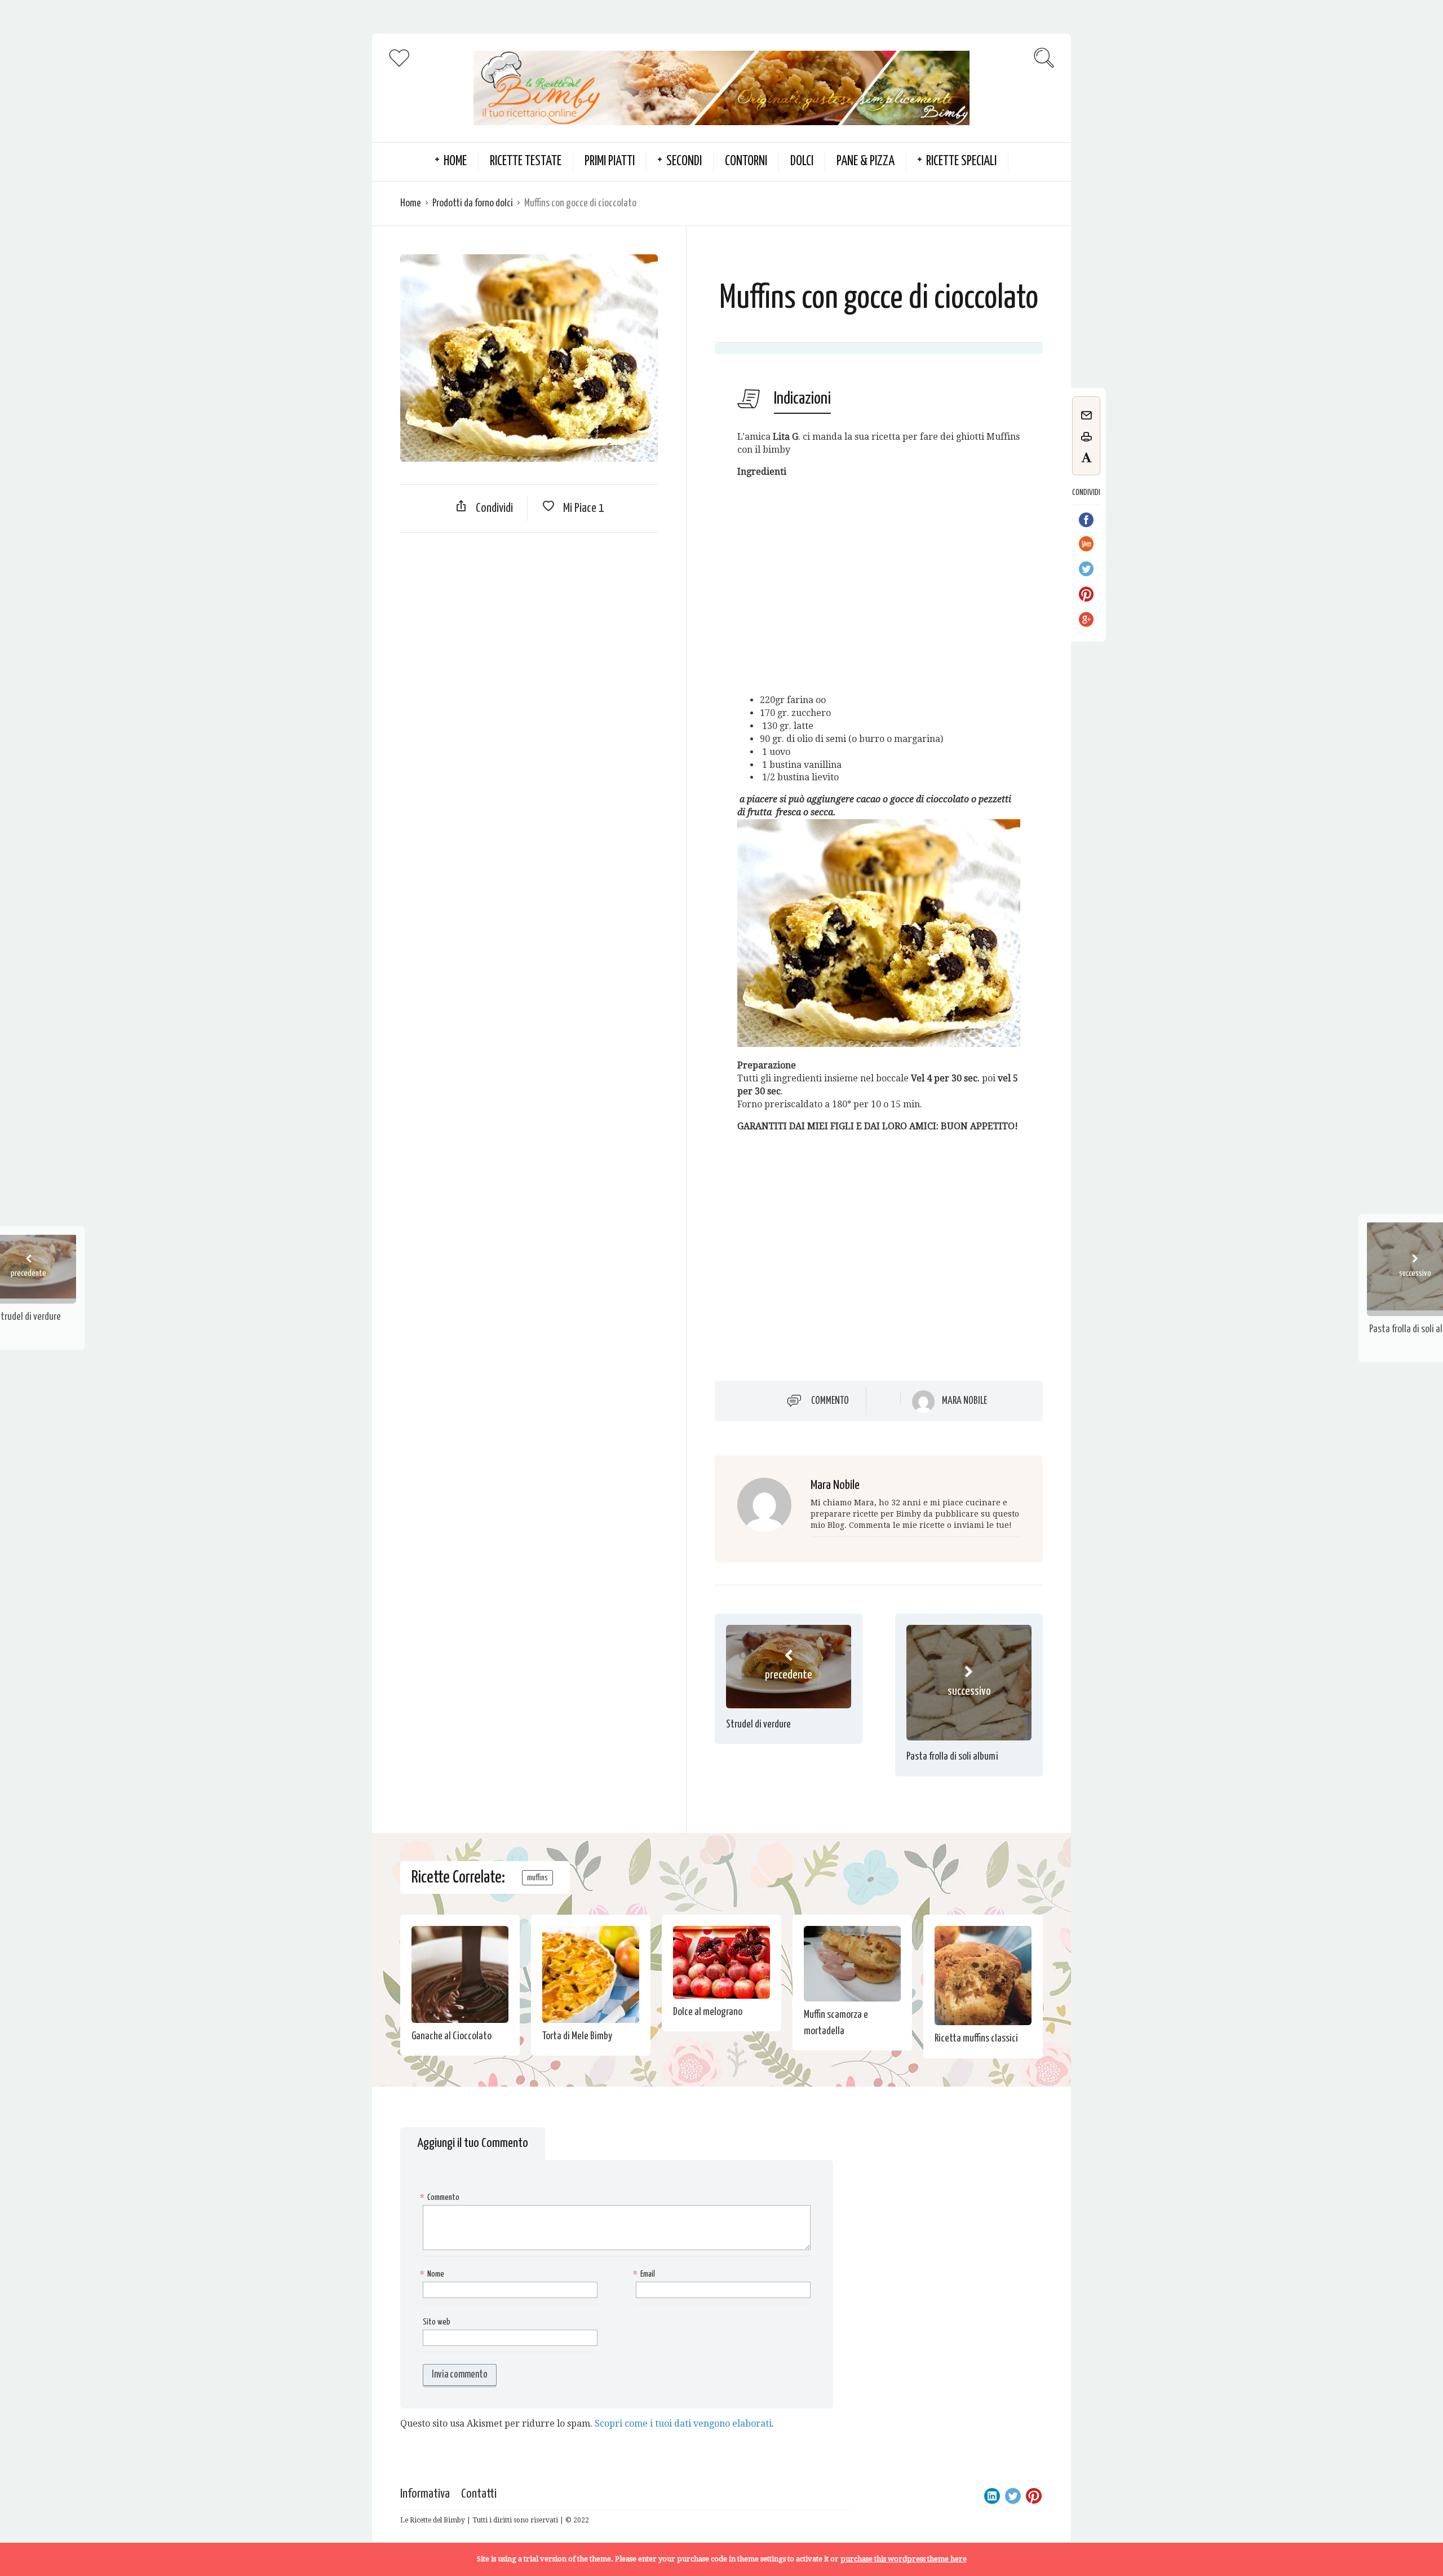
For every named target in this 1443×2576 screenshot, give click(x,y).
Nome (433, 2274)
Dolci (802, 162)
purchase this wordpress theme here (904, 2559)
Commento (830, 1401)
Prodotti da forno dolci (473, 203)
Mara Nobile (964, 1401)
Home (411, 203)
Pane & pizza (866, 162)
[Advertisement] (529, 623)
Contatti (479, 2494)
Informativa (425, 2494)
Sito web (437, 2322)
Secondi (684, 162)
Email (645, 2274)
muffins (537, 1878)
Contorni (746, 162)
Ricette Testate (526, 162)
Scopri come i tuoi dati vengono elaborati (683, 2423)
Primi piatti (610, 162)
